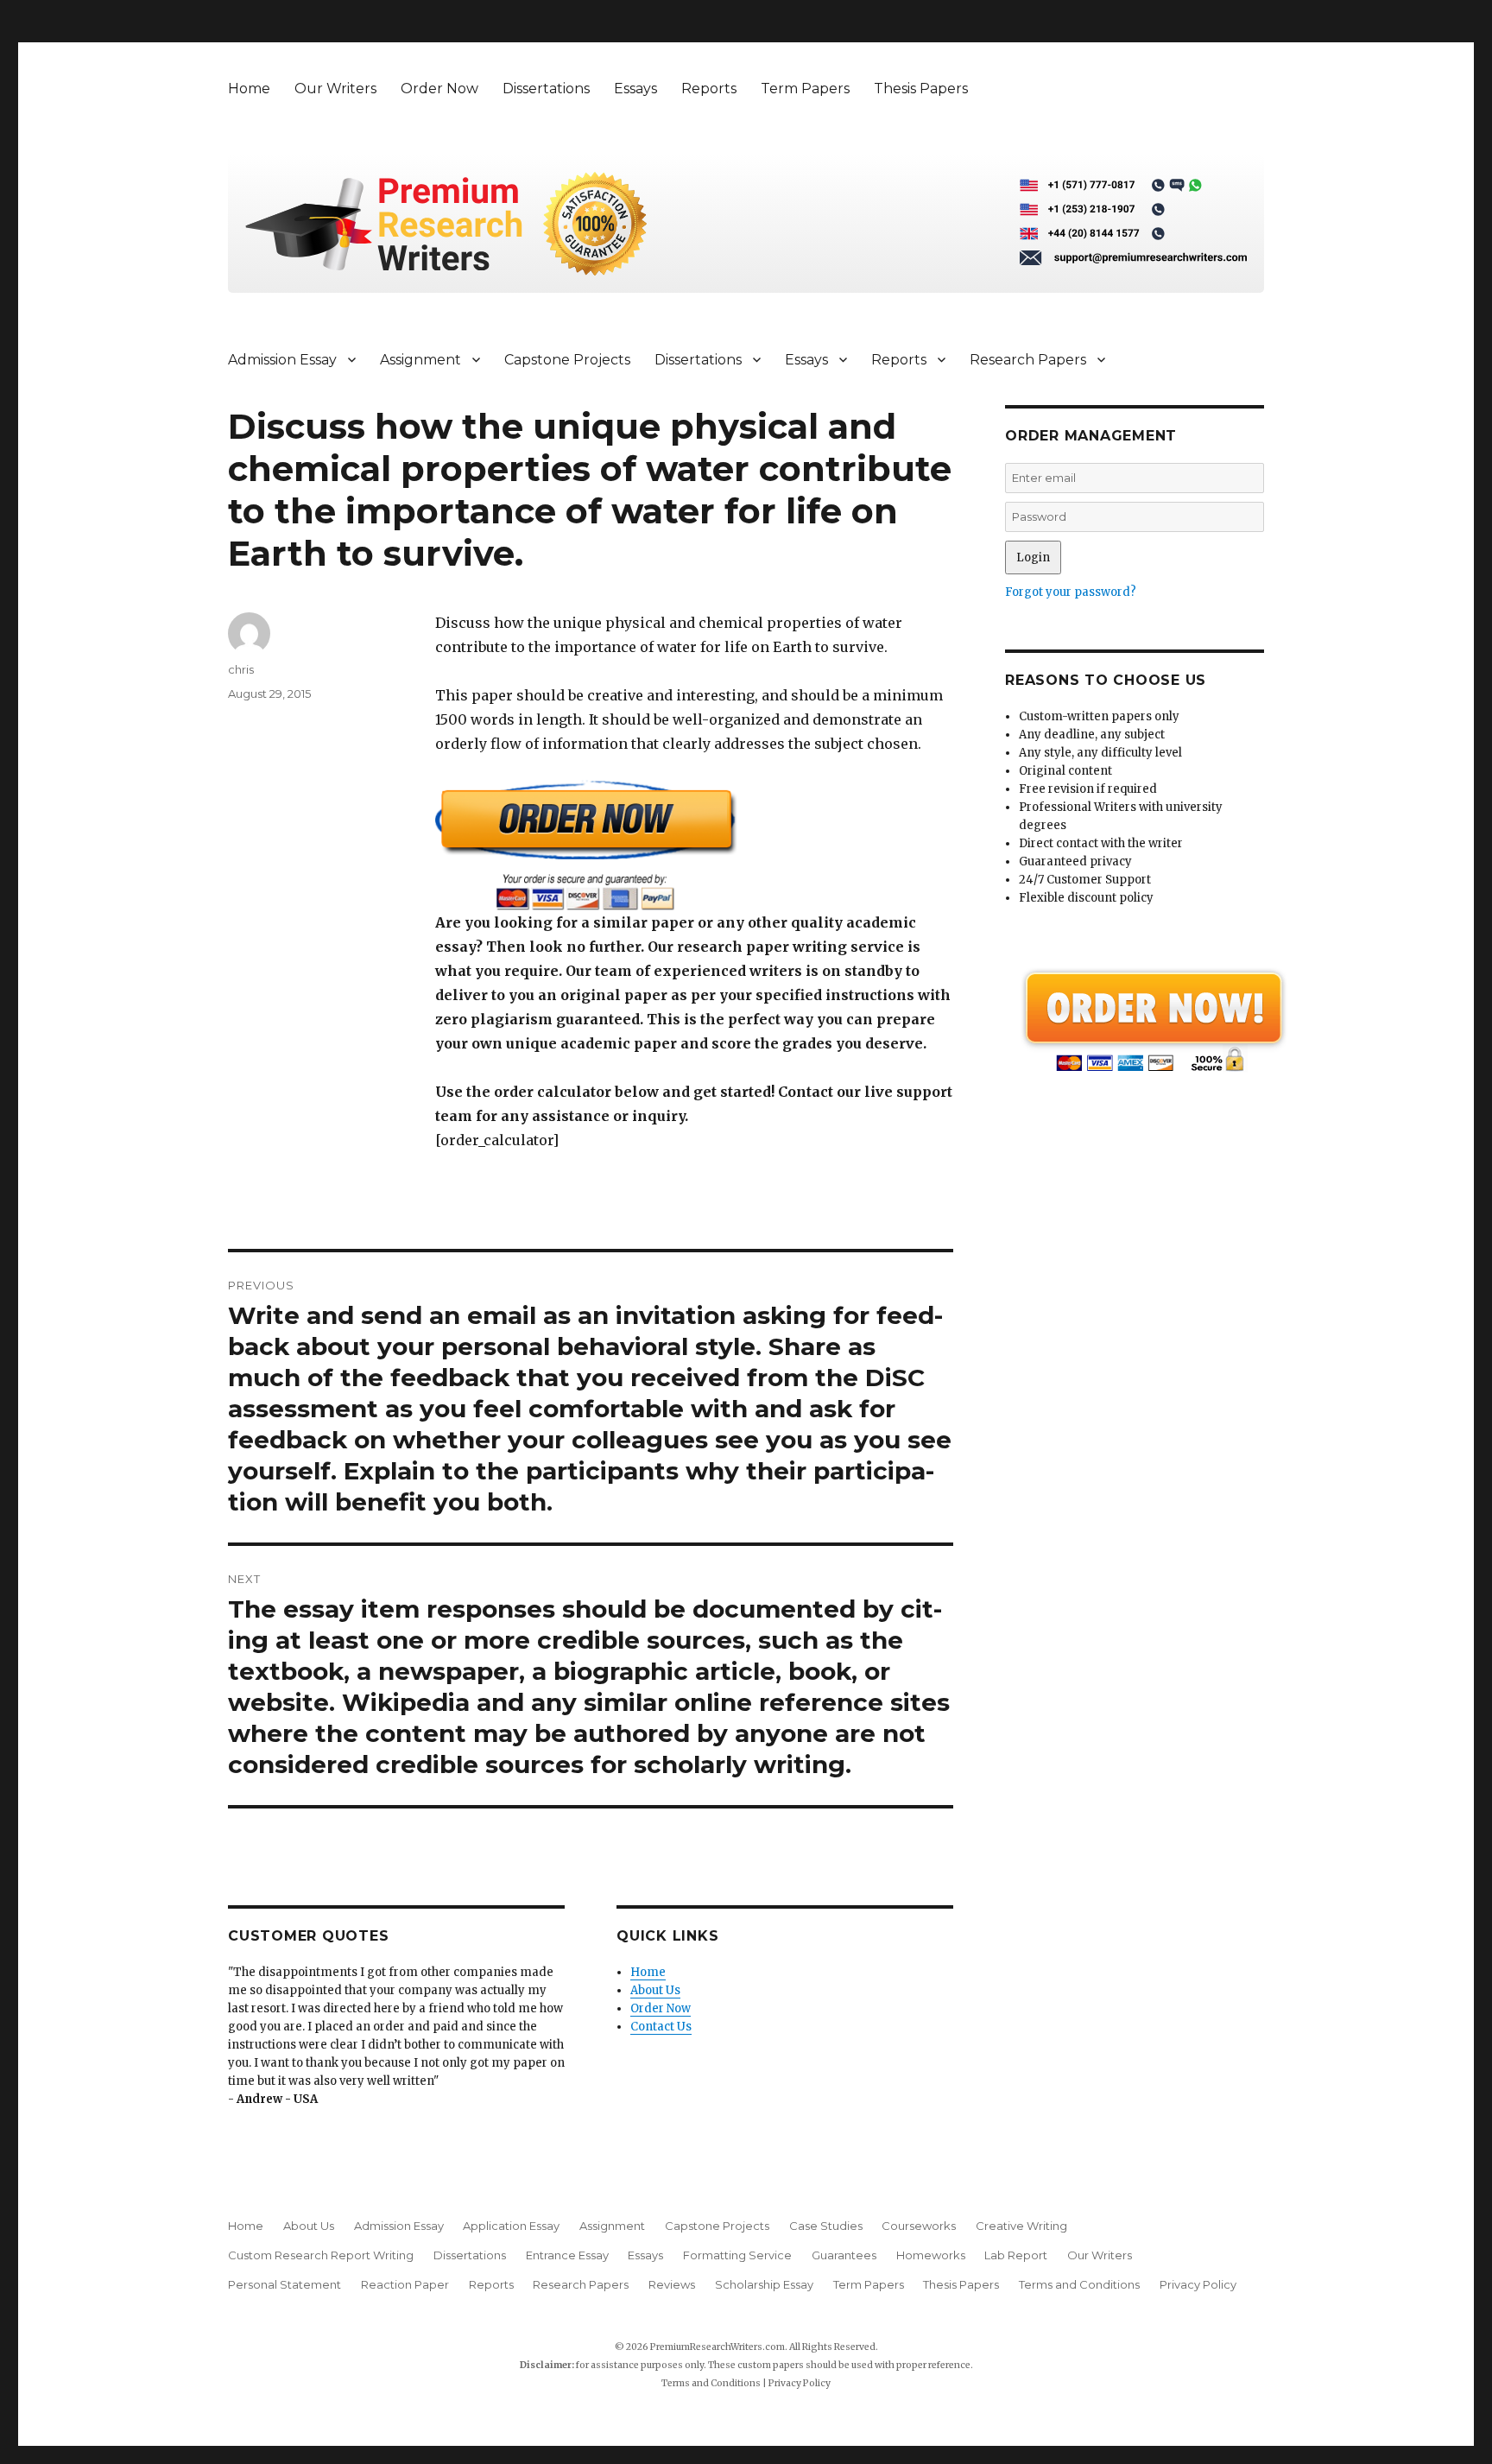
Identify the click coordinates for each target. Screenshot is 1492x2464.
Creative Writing (1021, 2226)
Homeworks (931, 2255)
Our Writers (335, 89)
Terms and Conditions (1079, 2284)
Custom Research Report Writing (321, 2255)
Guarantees (844, 2255)
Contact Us (661, 2027)
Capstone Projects (567, 360)
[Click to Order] (694, 845)
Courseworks (919, 2226)
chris (241, 669)
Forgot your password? (1071, 592)
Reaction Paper (405, 2284)
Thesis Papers (921, 89)
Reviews (672, 2284)
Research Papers (1028, 360)
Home (249, 89)
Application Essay (511, 2226)
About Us (655, 1990)
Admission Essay (282, 360)
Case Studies (826, 2226)
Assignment (420, 360)
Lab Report (1016, 2255)
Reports (709, 89)
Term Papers (805, 89)
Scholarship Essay (764, 2284)
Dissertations (546, 89)
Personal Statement (284, 2284)
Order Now (439, 89)
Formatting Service (737, 2255)
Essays (635, 89)
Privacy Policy (1198, 2284)
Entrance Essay (567, 2255)
